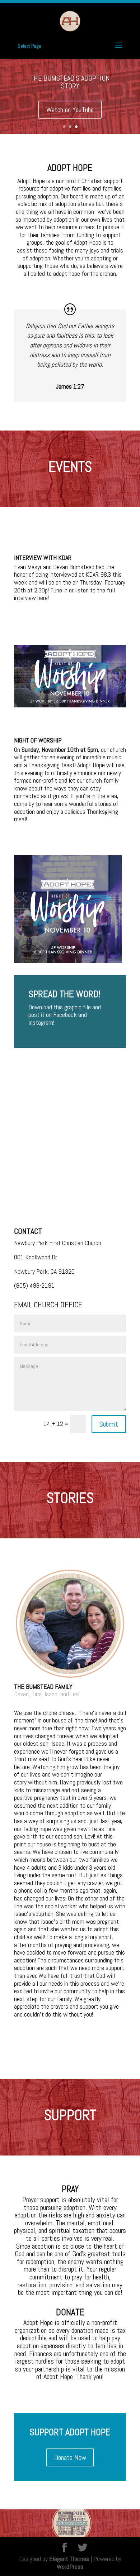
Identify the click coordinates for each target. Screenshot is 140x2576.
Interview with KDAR (43, 558)
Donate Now (70, 2457)
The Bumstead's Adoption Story (70, 82)
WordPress (70, 2567)
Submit (109, 1424)
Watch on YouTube (70, 110)
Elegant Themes (69, 2559)
